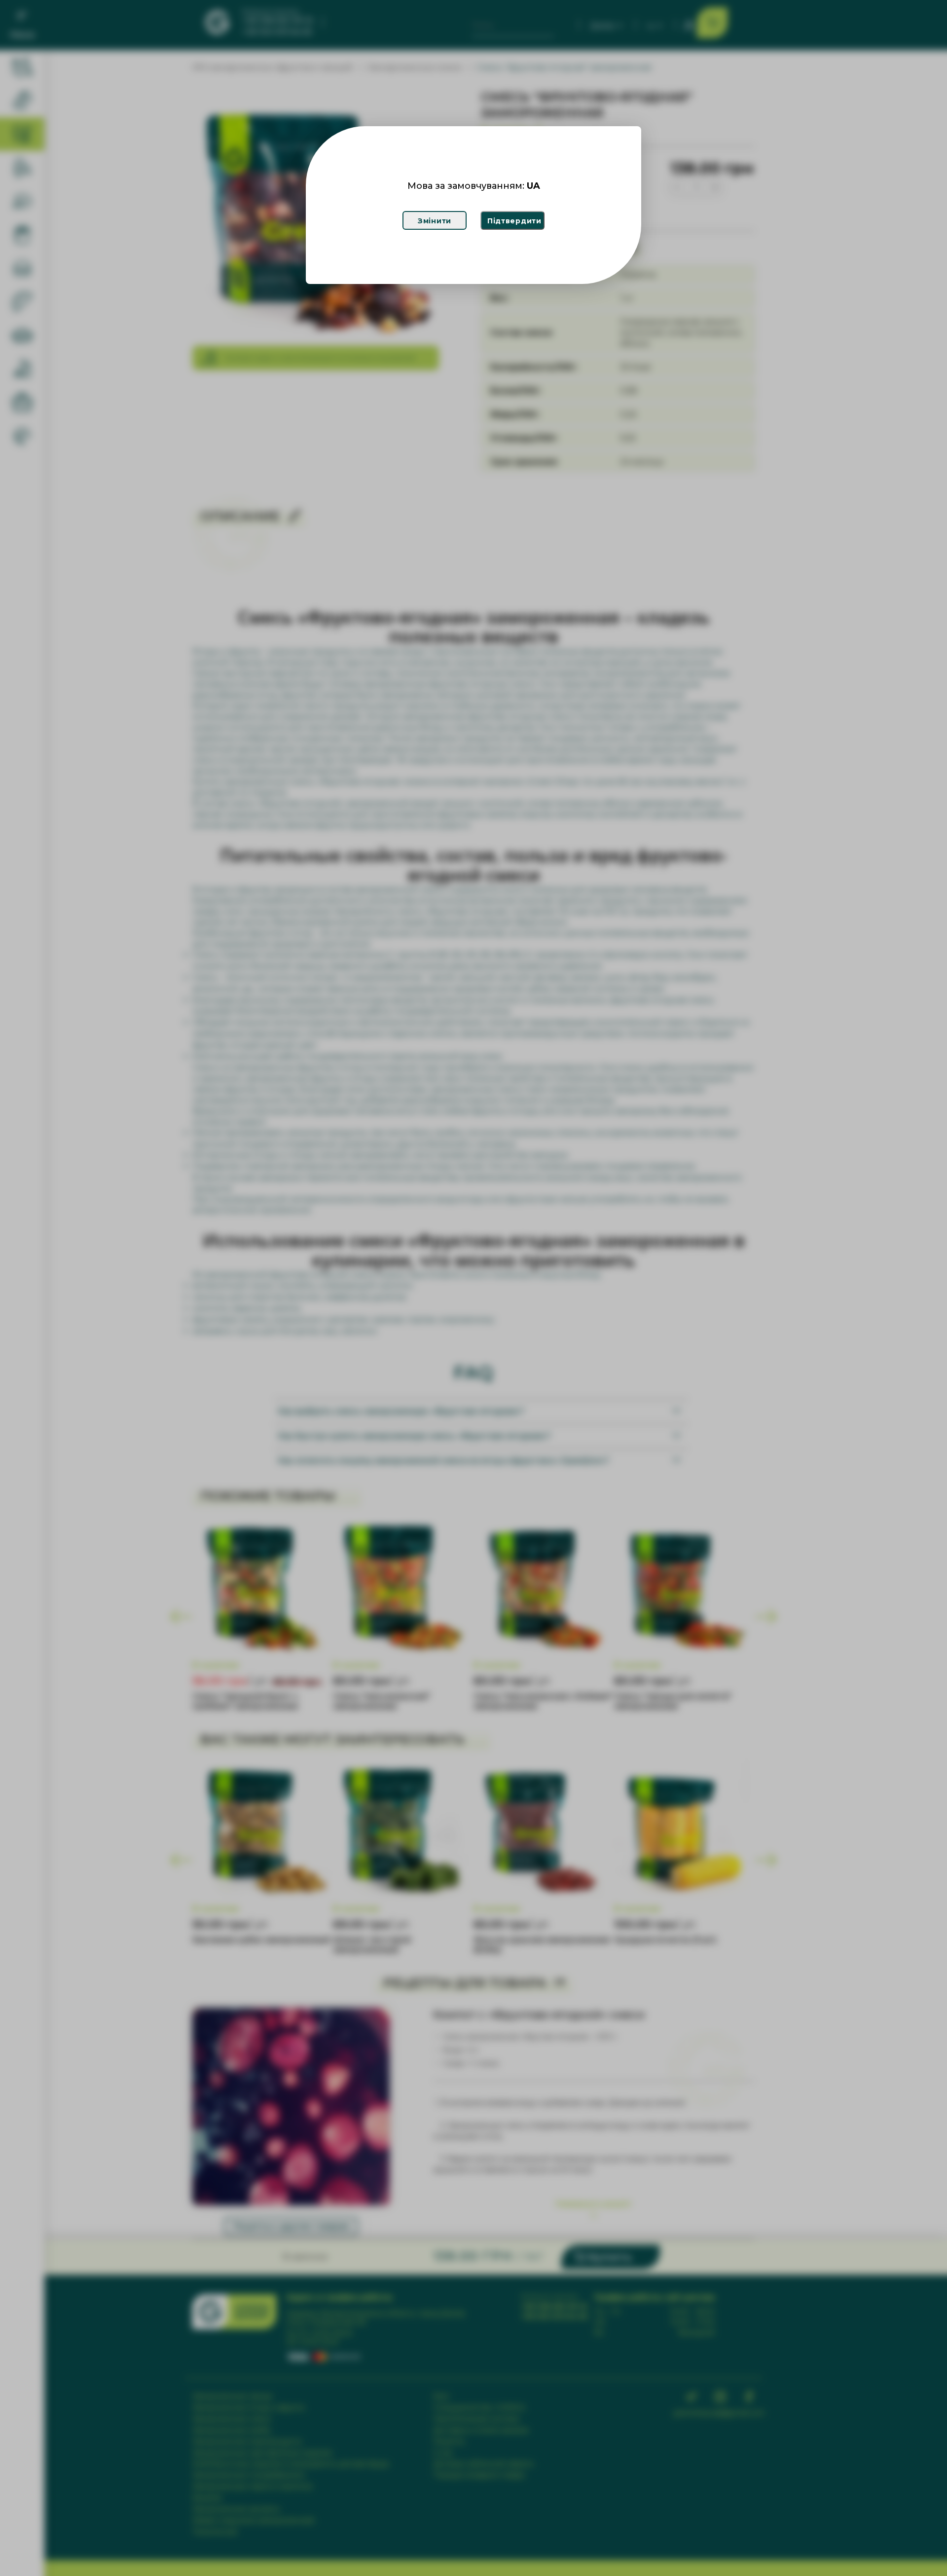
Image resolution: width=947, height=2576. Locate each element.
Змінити (435, 221)
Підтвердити (514, 221)
